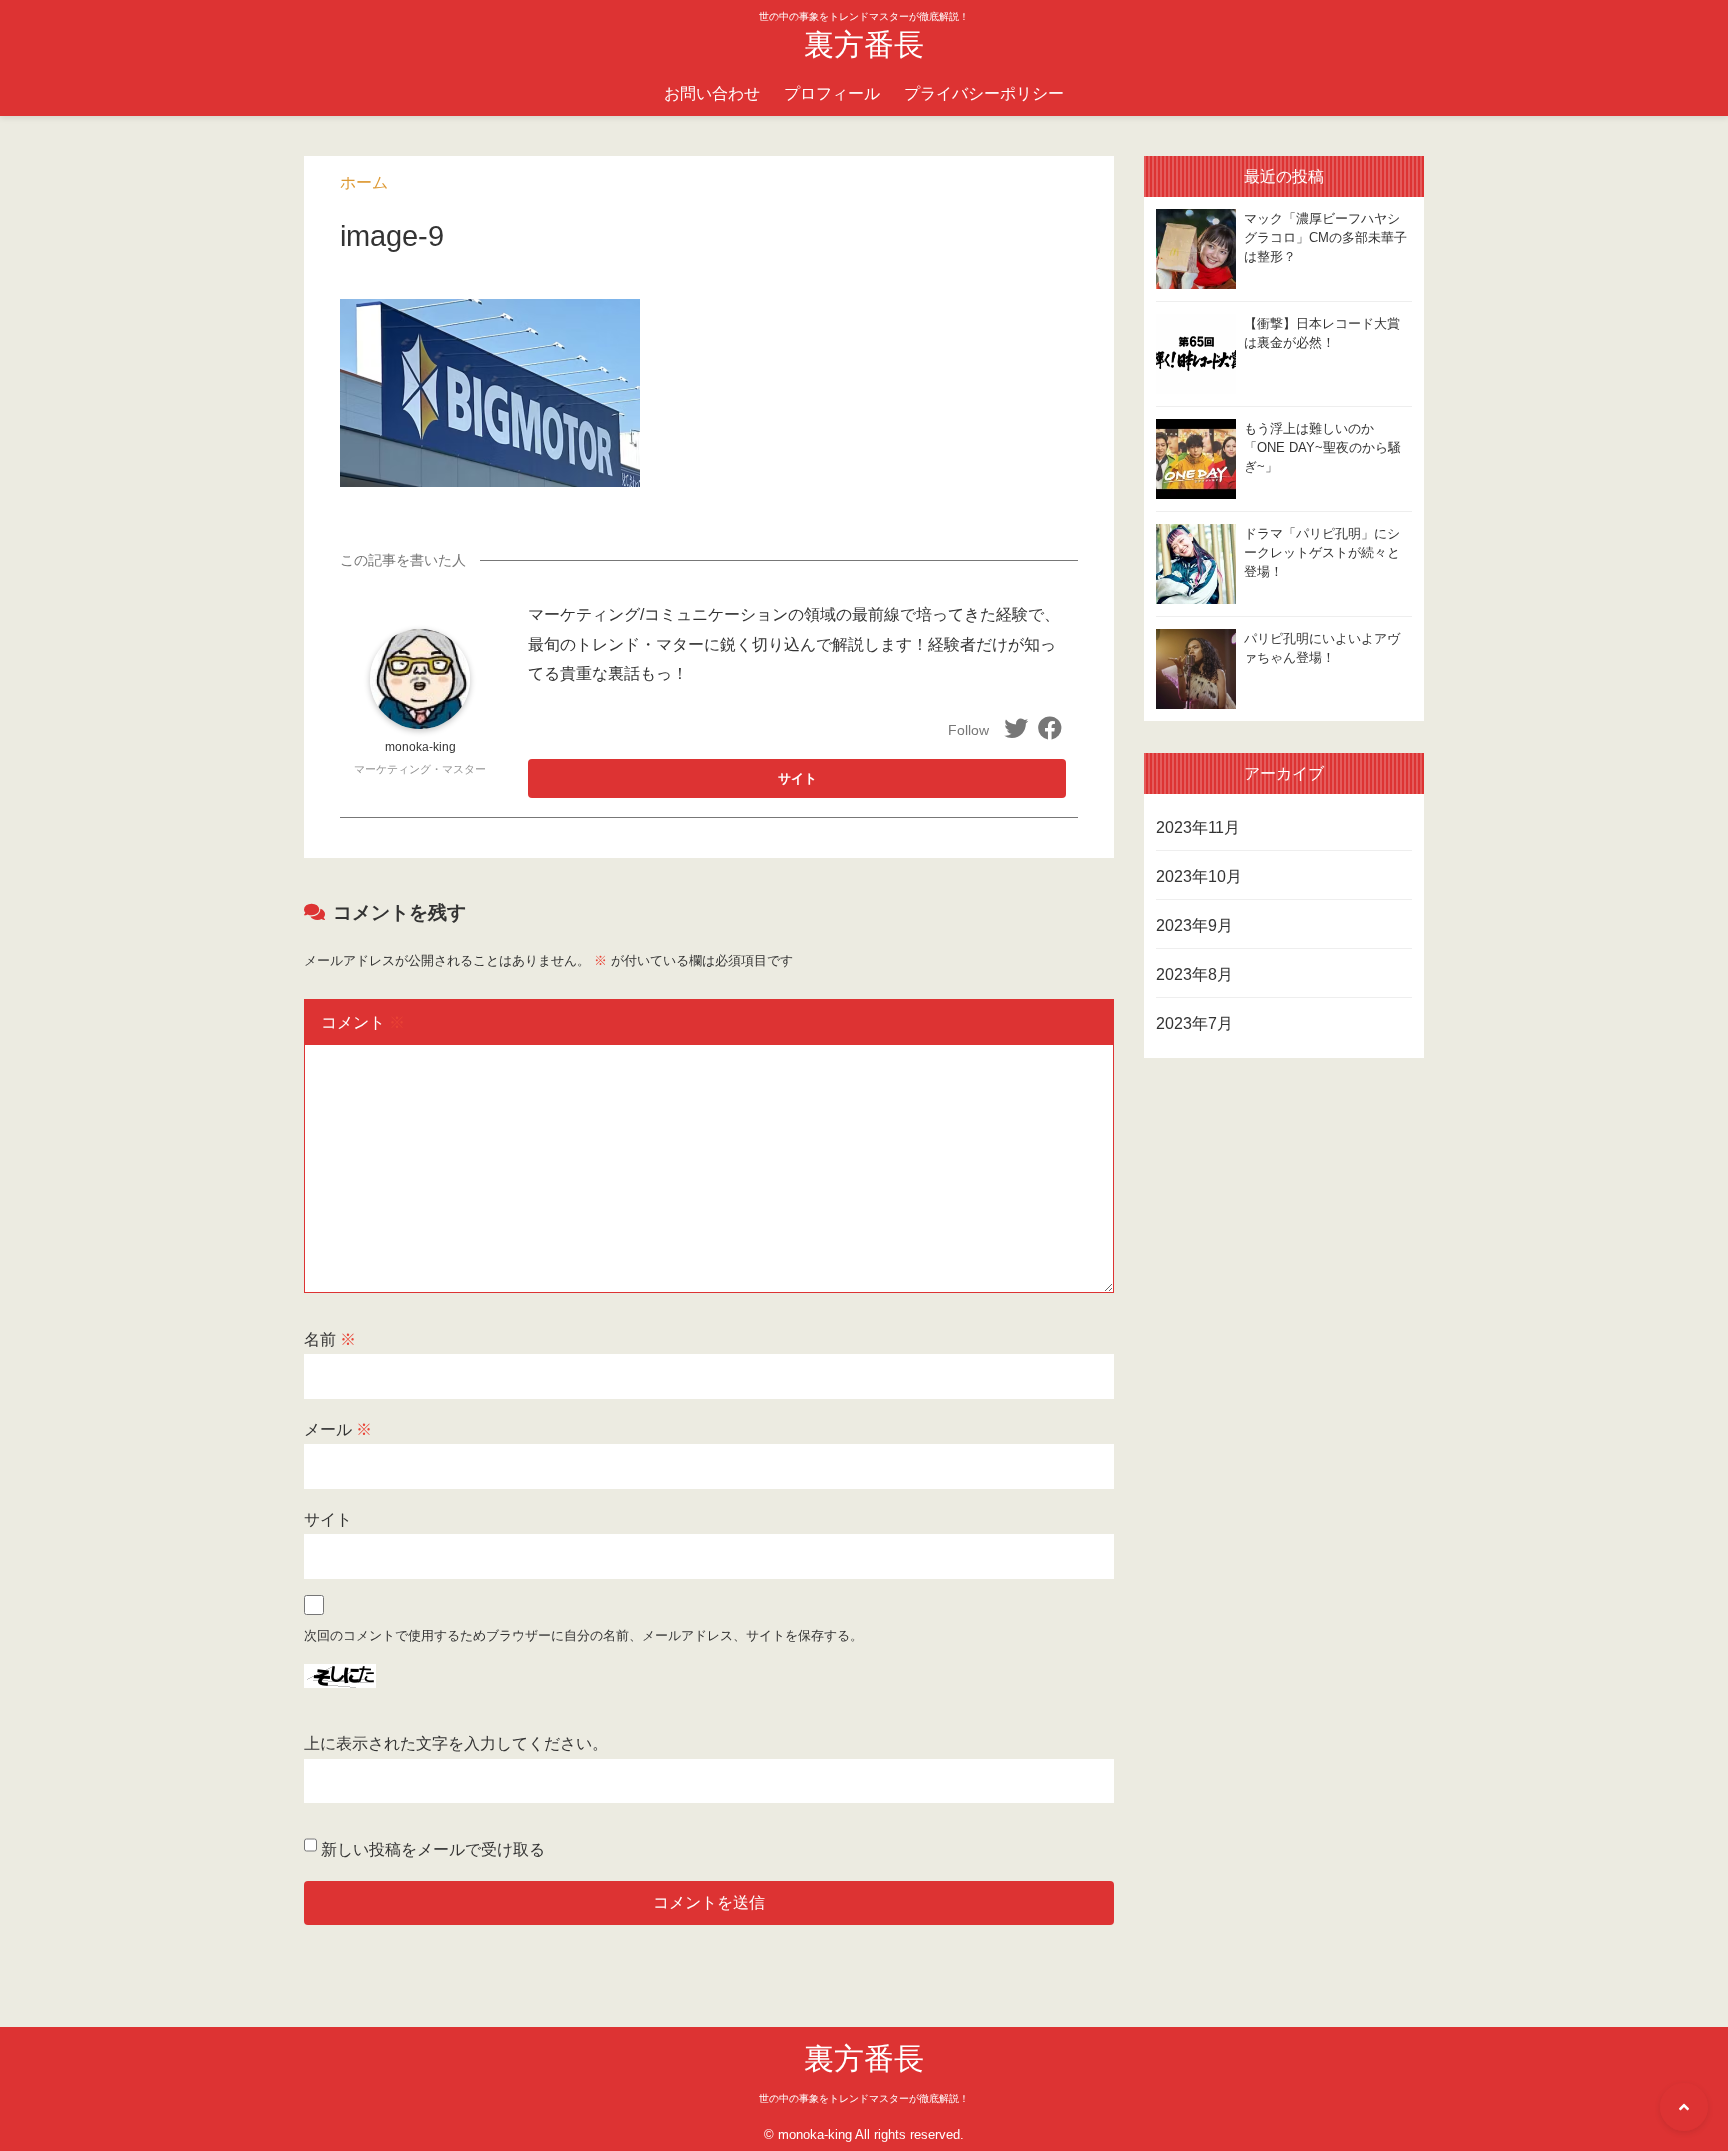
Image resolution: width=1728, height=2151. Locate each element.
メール (338, 1429)
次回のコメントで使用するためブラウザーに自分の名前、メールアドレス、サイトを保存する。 (583, 1635)
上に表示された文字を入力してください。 (456, 1743)
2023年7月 (1194, 1023)
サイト (328, 1519)
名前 (330, 1339)
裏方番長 (864, 44)
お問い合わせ (712, 93)
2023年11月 (1198, 827)
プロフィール (832, 93)
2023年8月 (1194, 974)
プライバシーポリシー (984, 93)
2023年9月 (1194, 925)
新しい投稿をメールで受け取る (433, 1849)
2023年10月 (1199, 876)
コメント (363, 1022)
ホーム (364, 182)
